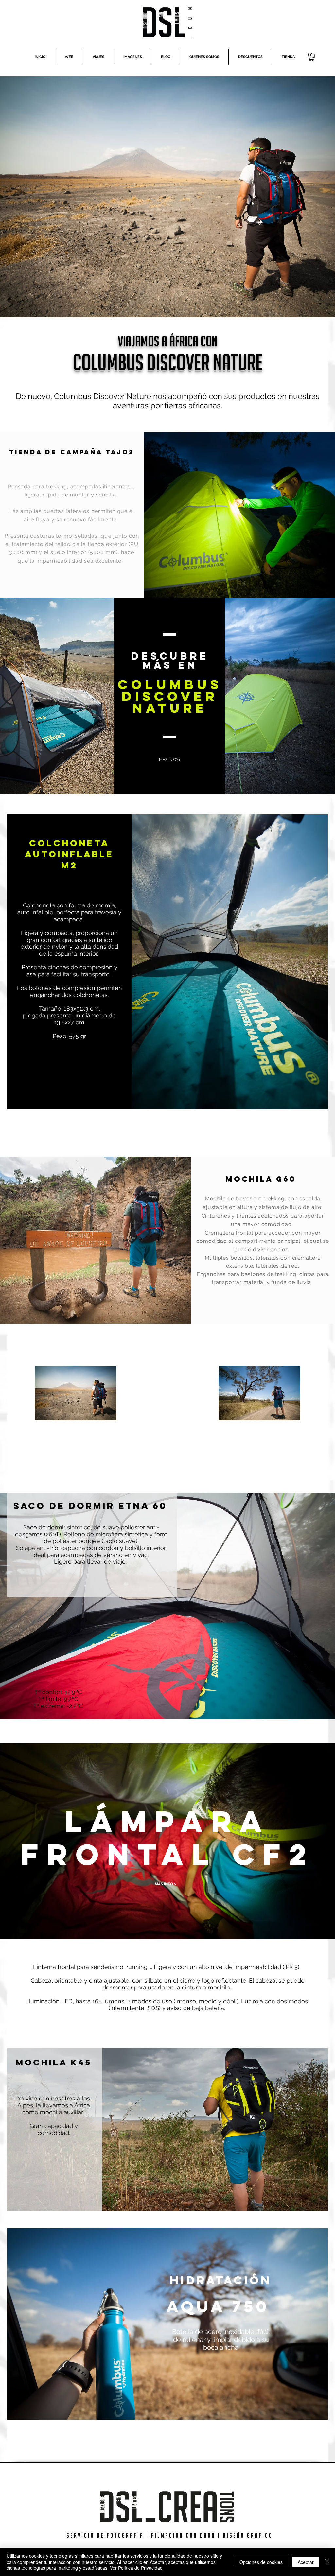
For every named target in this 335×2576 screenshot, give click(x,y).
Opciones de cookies (261, 2562)
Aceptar (306, 2562)
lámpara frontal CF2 (168, 1838)
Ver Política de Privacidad (136, 2568)
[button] (312, 57)
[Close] (327, 2562)
